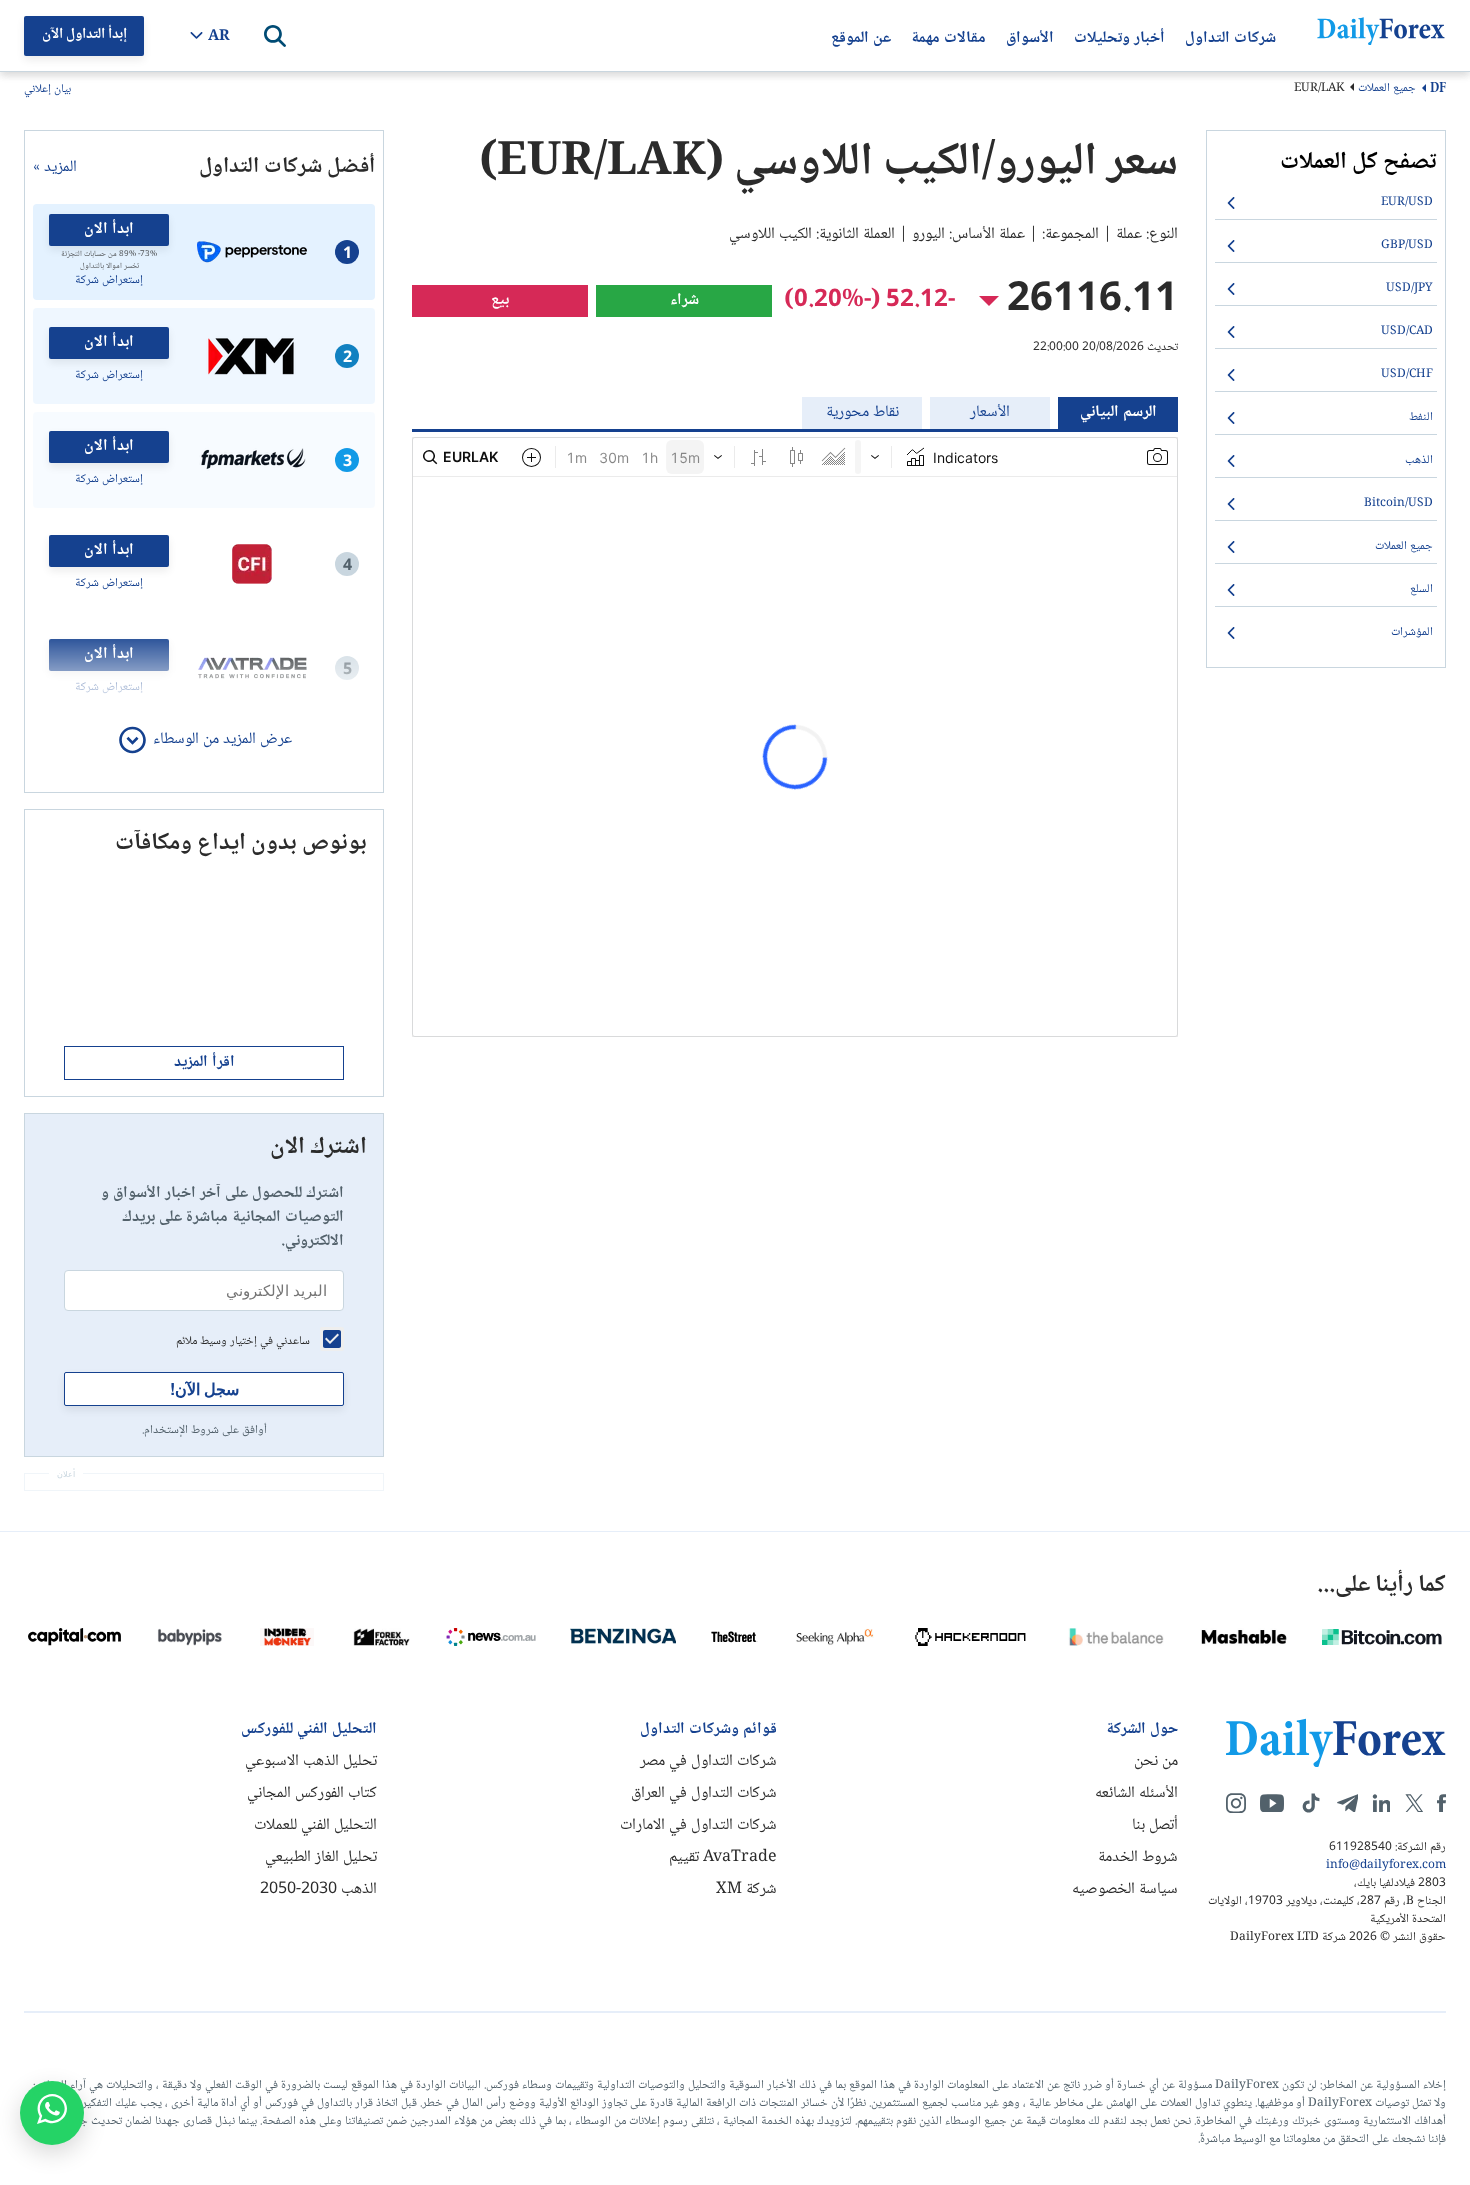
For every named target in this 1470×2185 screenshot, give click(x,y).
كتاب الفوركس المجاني (312, 1793)
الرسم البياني (1118, 412)
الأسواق (1030, 36)
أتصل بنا (1155, 1825)
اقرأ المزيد (204, 1062)
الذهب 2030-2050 (318, 1889)
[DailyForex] (1336, 1742)
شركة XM (746, 1889)
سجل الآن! (204, 1388)
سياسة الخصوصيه (1125, 1889)
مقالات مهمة (948, 36)
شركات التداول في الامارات (698, 1825)
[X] (1414, 1803)
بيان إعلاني (47, 90)
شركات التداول (1230, 36)
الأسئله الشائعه (1136, 1793)
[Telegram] (1347, 1803)
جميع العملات (1387, 88)
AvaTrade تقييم (723, 1857)
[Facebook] (1441, 1803)
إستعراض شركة (109, 281)
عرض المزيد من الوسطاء (222, 740)
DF (1438, 89)
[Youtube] (1272, 1803)
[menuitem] (1326, 203)
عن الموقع (861, 36)
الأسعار (990, 412)
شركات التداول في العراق (704, 1793)
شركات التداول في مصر (708, 1761)
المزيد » (55, 168)
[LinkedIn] (1381, 1803)
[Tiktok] (1311, 1803)
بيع (500, 300)
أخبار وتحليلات (1119, 36)
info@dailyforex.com (1386, 1866)
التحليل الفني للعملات (315, 1825)
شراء (684, 300)
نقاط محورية (862, 412)
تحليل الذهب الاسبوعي (311, 1761)
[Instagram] (1236, 1803)
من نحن (1156, 1761)
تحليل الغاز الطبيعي (321, 1857)
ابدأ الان (109, 229)
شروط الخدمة (1138, 1857)
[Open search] (275, 36)
